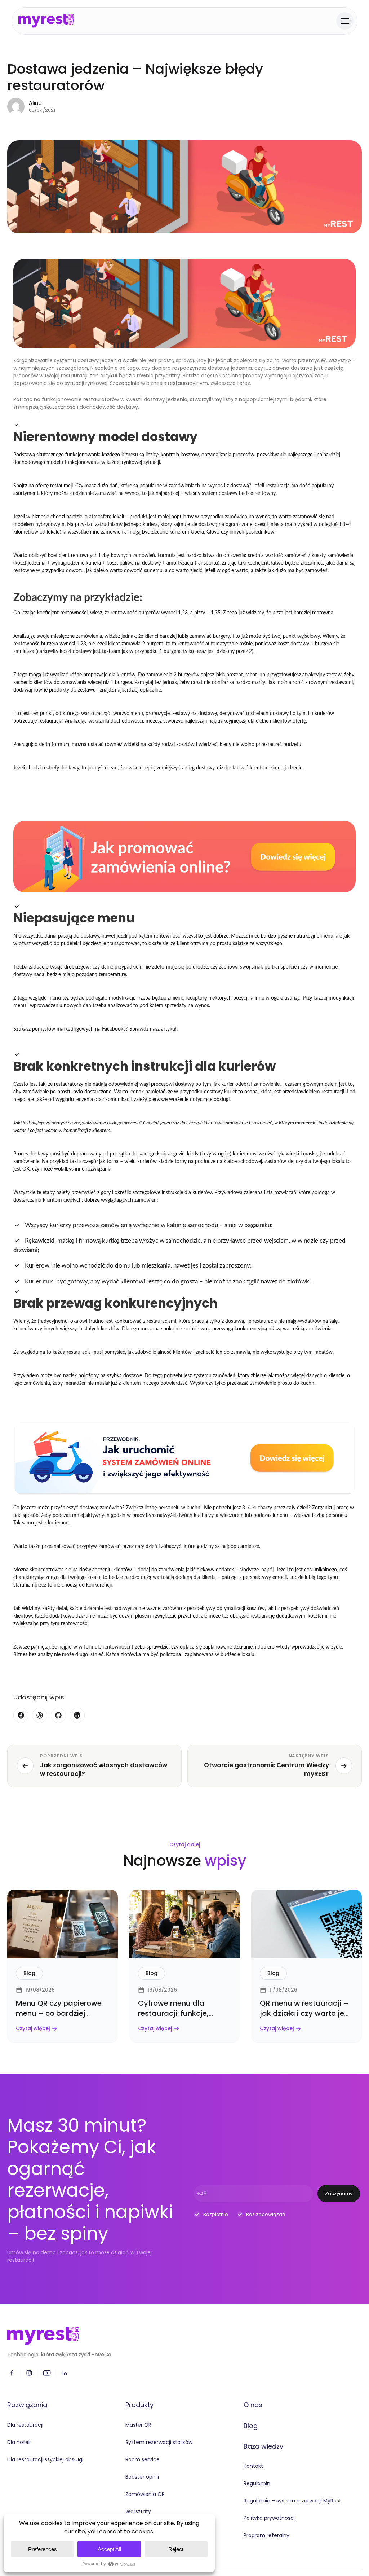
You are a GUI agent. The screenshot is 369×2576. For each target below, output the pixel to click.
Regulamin (257, 2483)
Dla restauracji (25, 2425)
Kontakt (253, 2466)
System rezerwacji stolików (159, 2442)
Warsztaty (138, 2511)
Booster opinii (142, 2477)
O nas (253, 2405)
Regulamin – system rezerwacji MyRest (292, 2501)
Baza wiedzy (263, 2446)
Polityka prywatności (269, 2518)
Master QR (138, 2425)
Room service (143, 2459)
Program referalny (266, 2535)
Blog (251, 2426)
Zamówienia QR (145, 2494)
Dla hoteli (19, 2442)
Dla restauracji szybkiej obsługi (45, 2459)
